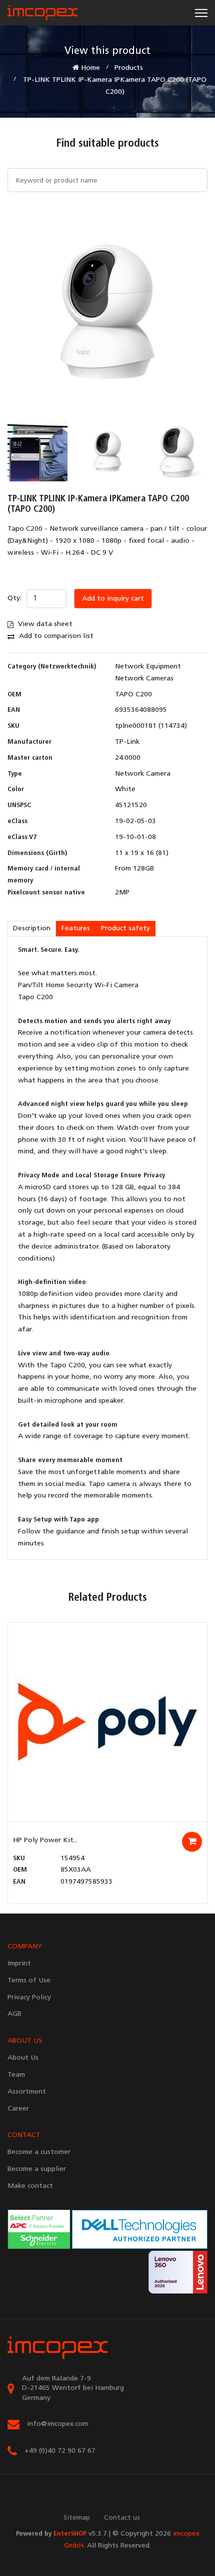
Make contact (30, 2186)
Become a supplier (37, 2169)
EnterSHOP (70, 2534)
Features (76, 929)
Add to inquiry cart (113, 599)
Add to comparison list (55, 636)
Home (89, 68)
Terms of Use (29, 1981)
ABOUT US (25, 2041)
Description (32, 929)
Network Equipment (148, 667)
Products (129, 68)
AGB (14, 2014)
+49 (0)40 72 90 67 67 (60, 2451)
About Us (23, 2058)
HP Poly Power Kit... (45, 1840)
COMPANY (25, 1947)
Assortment (27, 2092)
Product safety (125, 929)
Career (18, 2109)
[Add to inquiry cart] (192, 1842)
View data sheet (44, 624)
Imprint (19, 1964)
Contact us (122, 2518)
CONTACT (24, 2135)
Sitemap (77, 2518)
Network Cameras (144, 679)
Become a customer (39, 2152)
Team (16, 2075)
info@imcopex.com (57, 2424)
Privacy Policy (29, 1998)
